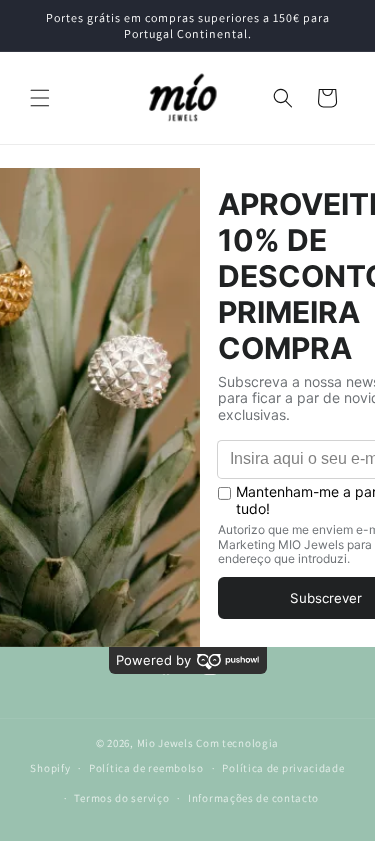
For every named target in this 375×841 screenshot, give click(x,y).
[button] (40, 98)
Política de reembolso (146, 768)
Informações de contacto (253, 798)
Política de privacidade (283, 768)
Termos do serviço (121, 798)
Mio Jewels (165, 743)
